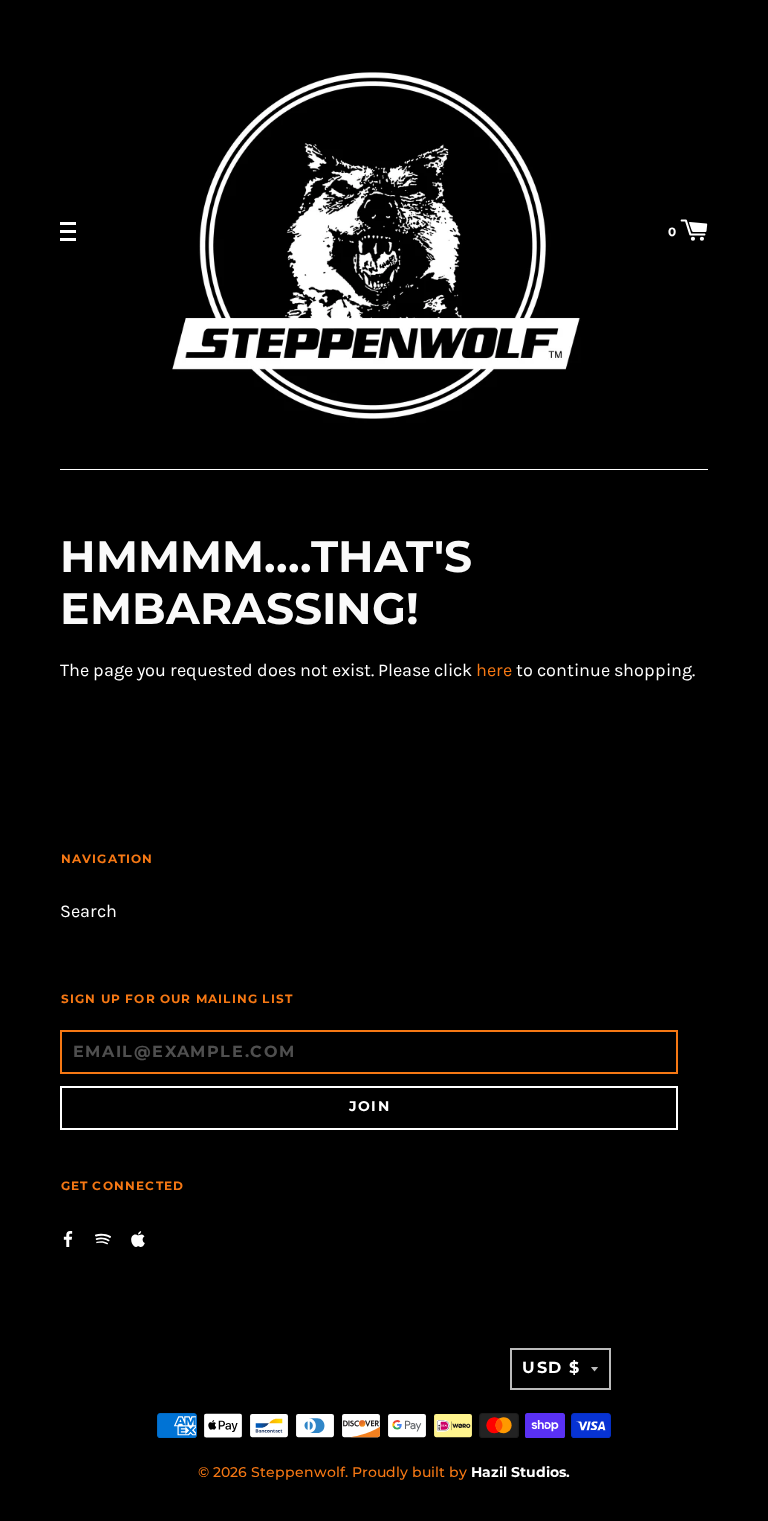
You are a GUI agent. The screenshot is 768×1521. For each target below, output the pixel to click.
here (494, 670)
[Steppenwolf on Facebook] (68, 1237)
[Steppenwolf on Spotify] (103, 1237)
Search (88, 911)
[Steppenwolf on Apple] (138, 1237)
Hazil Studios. (520, 1472)
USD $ (551, 1367)
